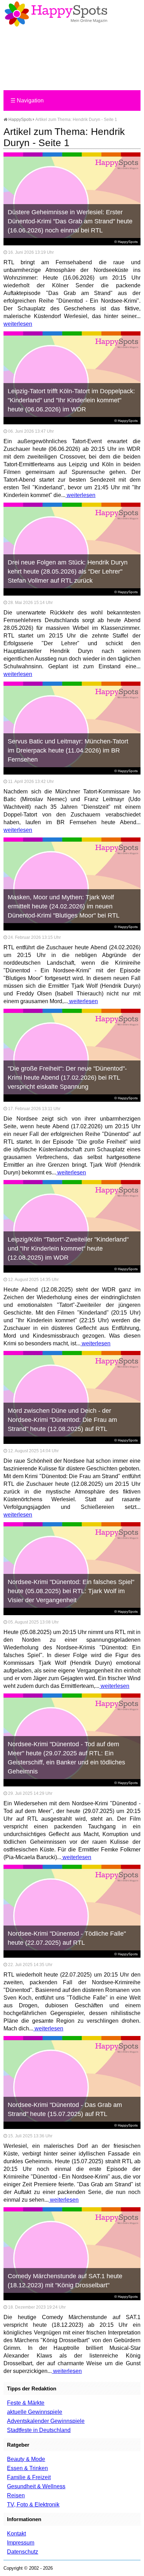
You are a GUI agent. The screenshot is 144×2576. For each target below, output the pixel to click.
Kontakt (16, 2534)
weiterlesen (18, 324)
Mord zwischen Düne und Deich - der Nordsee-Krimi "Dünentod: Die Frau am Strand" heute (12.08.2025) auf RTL (62, 1420)
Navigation (27, 100)
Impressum (21, 2543)
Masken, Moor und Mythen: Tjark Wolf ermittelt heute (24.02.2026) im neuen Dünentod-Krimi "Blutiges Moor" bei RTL (64, 906)
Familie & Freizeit (29, 2477)
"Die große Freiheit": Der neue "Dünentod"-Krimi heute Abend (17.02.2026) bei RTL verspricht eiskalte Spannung (67, 1078)
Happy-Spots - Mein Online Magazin (56, 14)
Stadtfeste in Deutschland (39, 2430)
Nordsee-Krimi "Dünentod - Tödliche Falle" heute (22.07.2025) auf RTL (67, 1938)
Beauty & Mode (26, 2459)
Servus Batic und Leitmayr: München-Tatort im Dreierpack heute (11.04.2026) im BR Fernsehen (68, 750)
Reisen (16, 2495)
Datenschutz (23, 2552)
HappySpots (20, 120)
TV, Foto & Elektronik (33, 2505)
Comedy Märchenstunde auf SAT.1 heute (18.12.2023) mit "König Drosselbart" (65, 2281)
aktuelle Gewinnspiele (35, 2412)
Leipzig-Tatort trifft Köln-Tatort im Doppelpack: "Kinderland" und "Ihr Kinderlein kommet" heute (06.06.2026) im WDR (71, 400)
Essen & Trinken (27, 2468)
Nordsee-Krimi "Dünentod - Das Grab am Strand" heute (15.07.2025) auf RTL (65, 2109)
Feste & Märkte (26, 2403)
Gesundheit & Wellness (36, 2486)
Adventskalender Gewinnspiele (46, 2421)
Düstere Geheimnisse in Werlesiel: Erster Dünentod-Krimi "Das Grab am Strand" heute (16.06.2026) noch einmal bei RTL (70, 221)
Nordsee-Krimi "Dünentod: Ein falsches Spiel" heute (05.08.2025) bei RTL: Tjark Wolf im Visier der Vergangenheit (71, 1591)
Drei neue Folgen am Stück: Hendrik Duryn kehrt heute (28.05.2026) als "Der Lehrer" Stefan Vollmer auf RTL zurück (68, 571)
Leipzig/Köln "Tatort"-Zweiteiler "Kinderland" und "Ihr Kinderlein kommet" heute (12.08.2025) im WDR (68, 1249)
